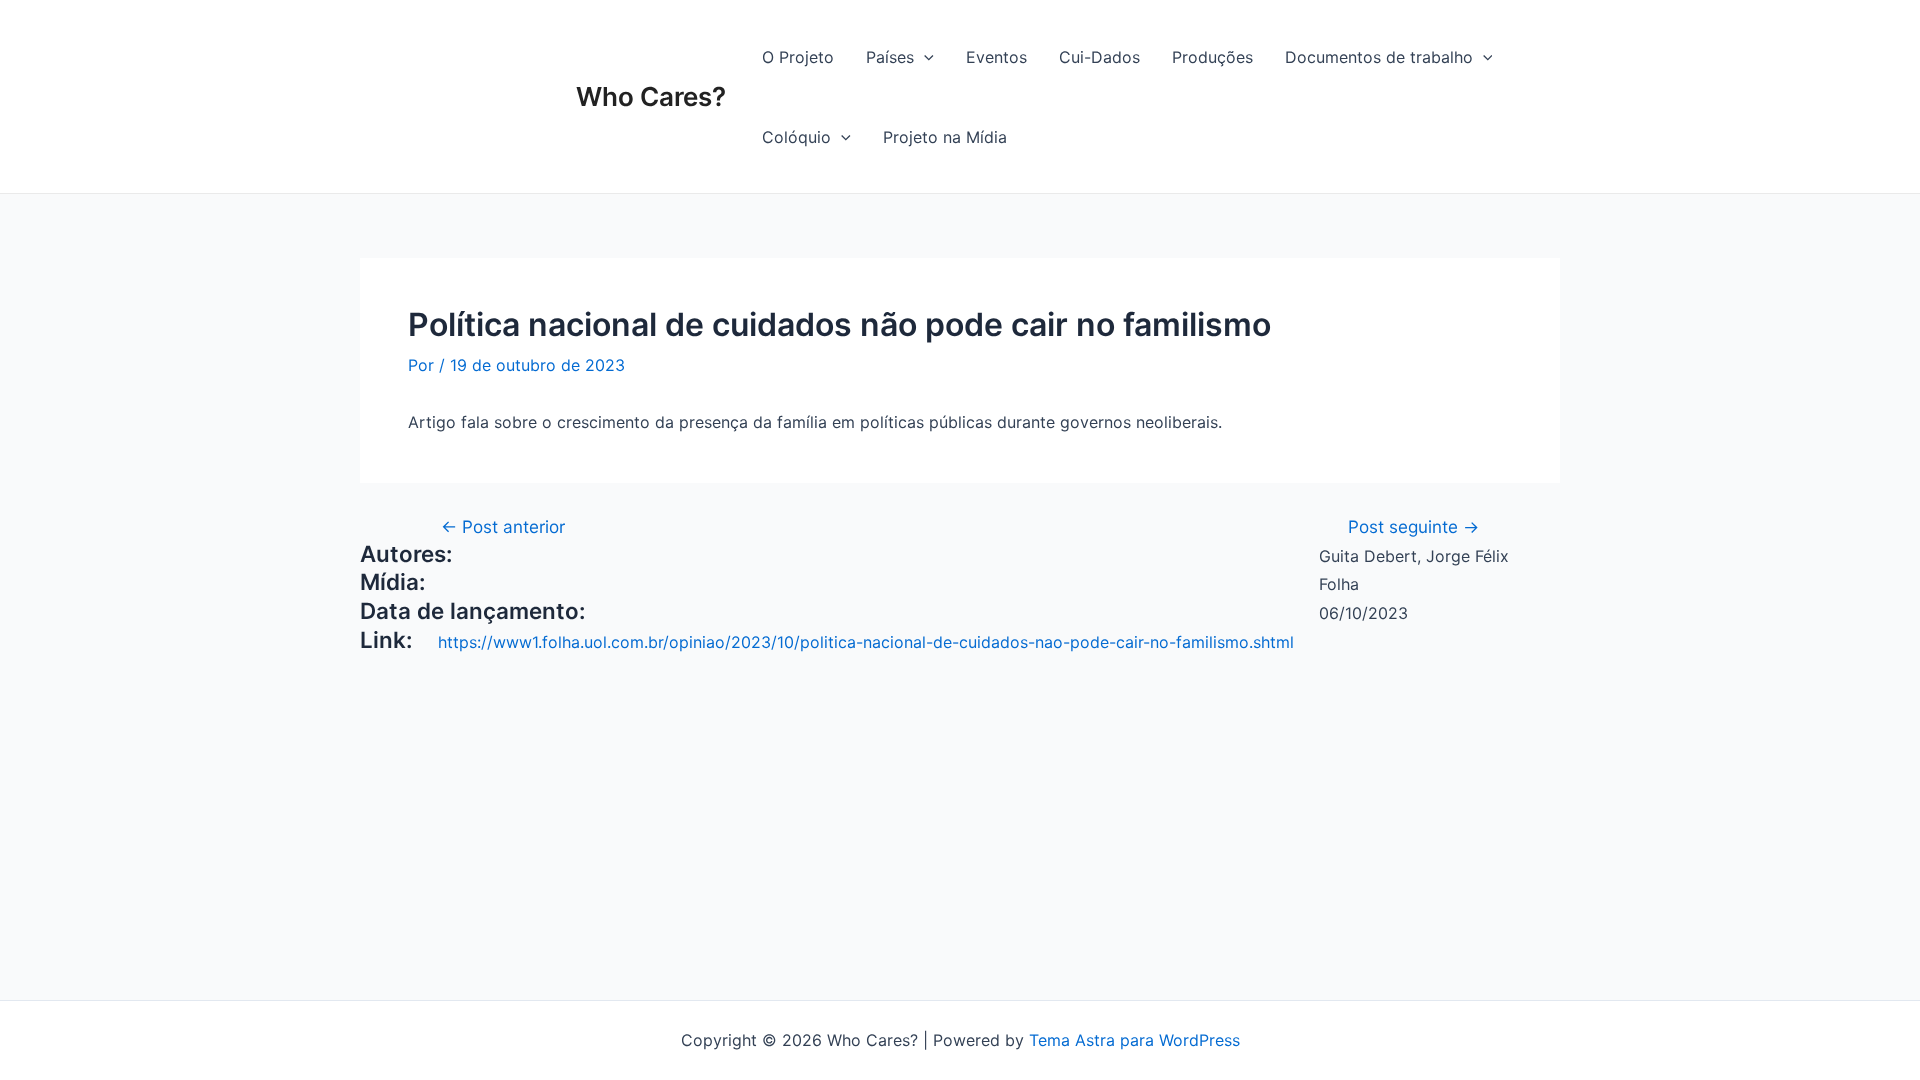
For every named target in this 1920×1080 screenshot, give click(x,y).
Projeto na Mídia (945, 137)
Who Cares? (651, 96)
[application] (924, 57)
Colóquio (796, 137)
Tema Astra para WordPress (1134, 1040)
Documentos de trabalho (1379, 57)
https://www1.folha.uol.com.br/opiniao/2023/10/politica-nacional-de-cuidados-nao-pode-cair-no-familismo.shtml (866, 642)
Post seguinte (1413, 526)
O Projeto (798, 57)
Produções (1212, 57)
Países (890, 57)
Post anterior (503, 526)
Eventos (996, 57)
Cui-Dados (1099, 57)
